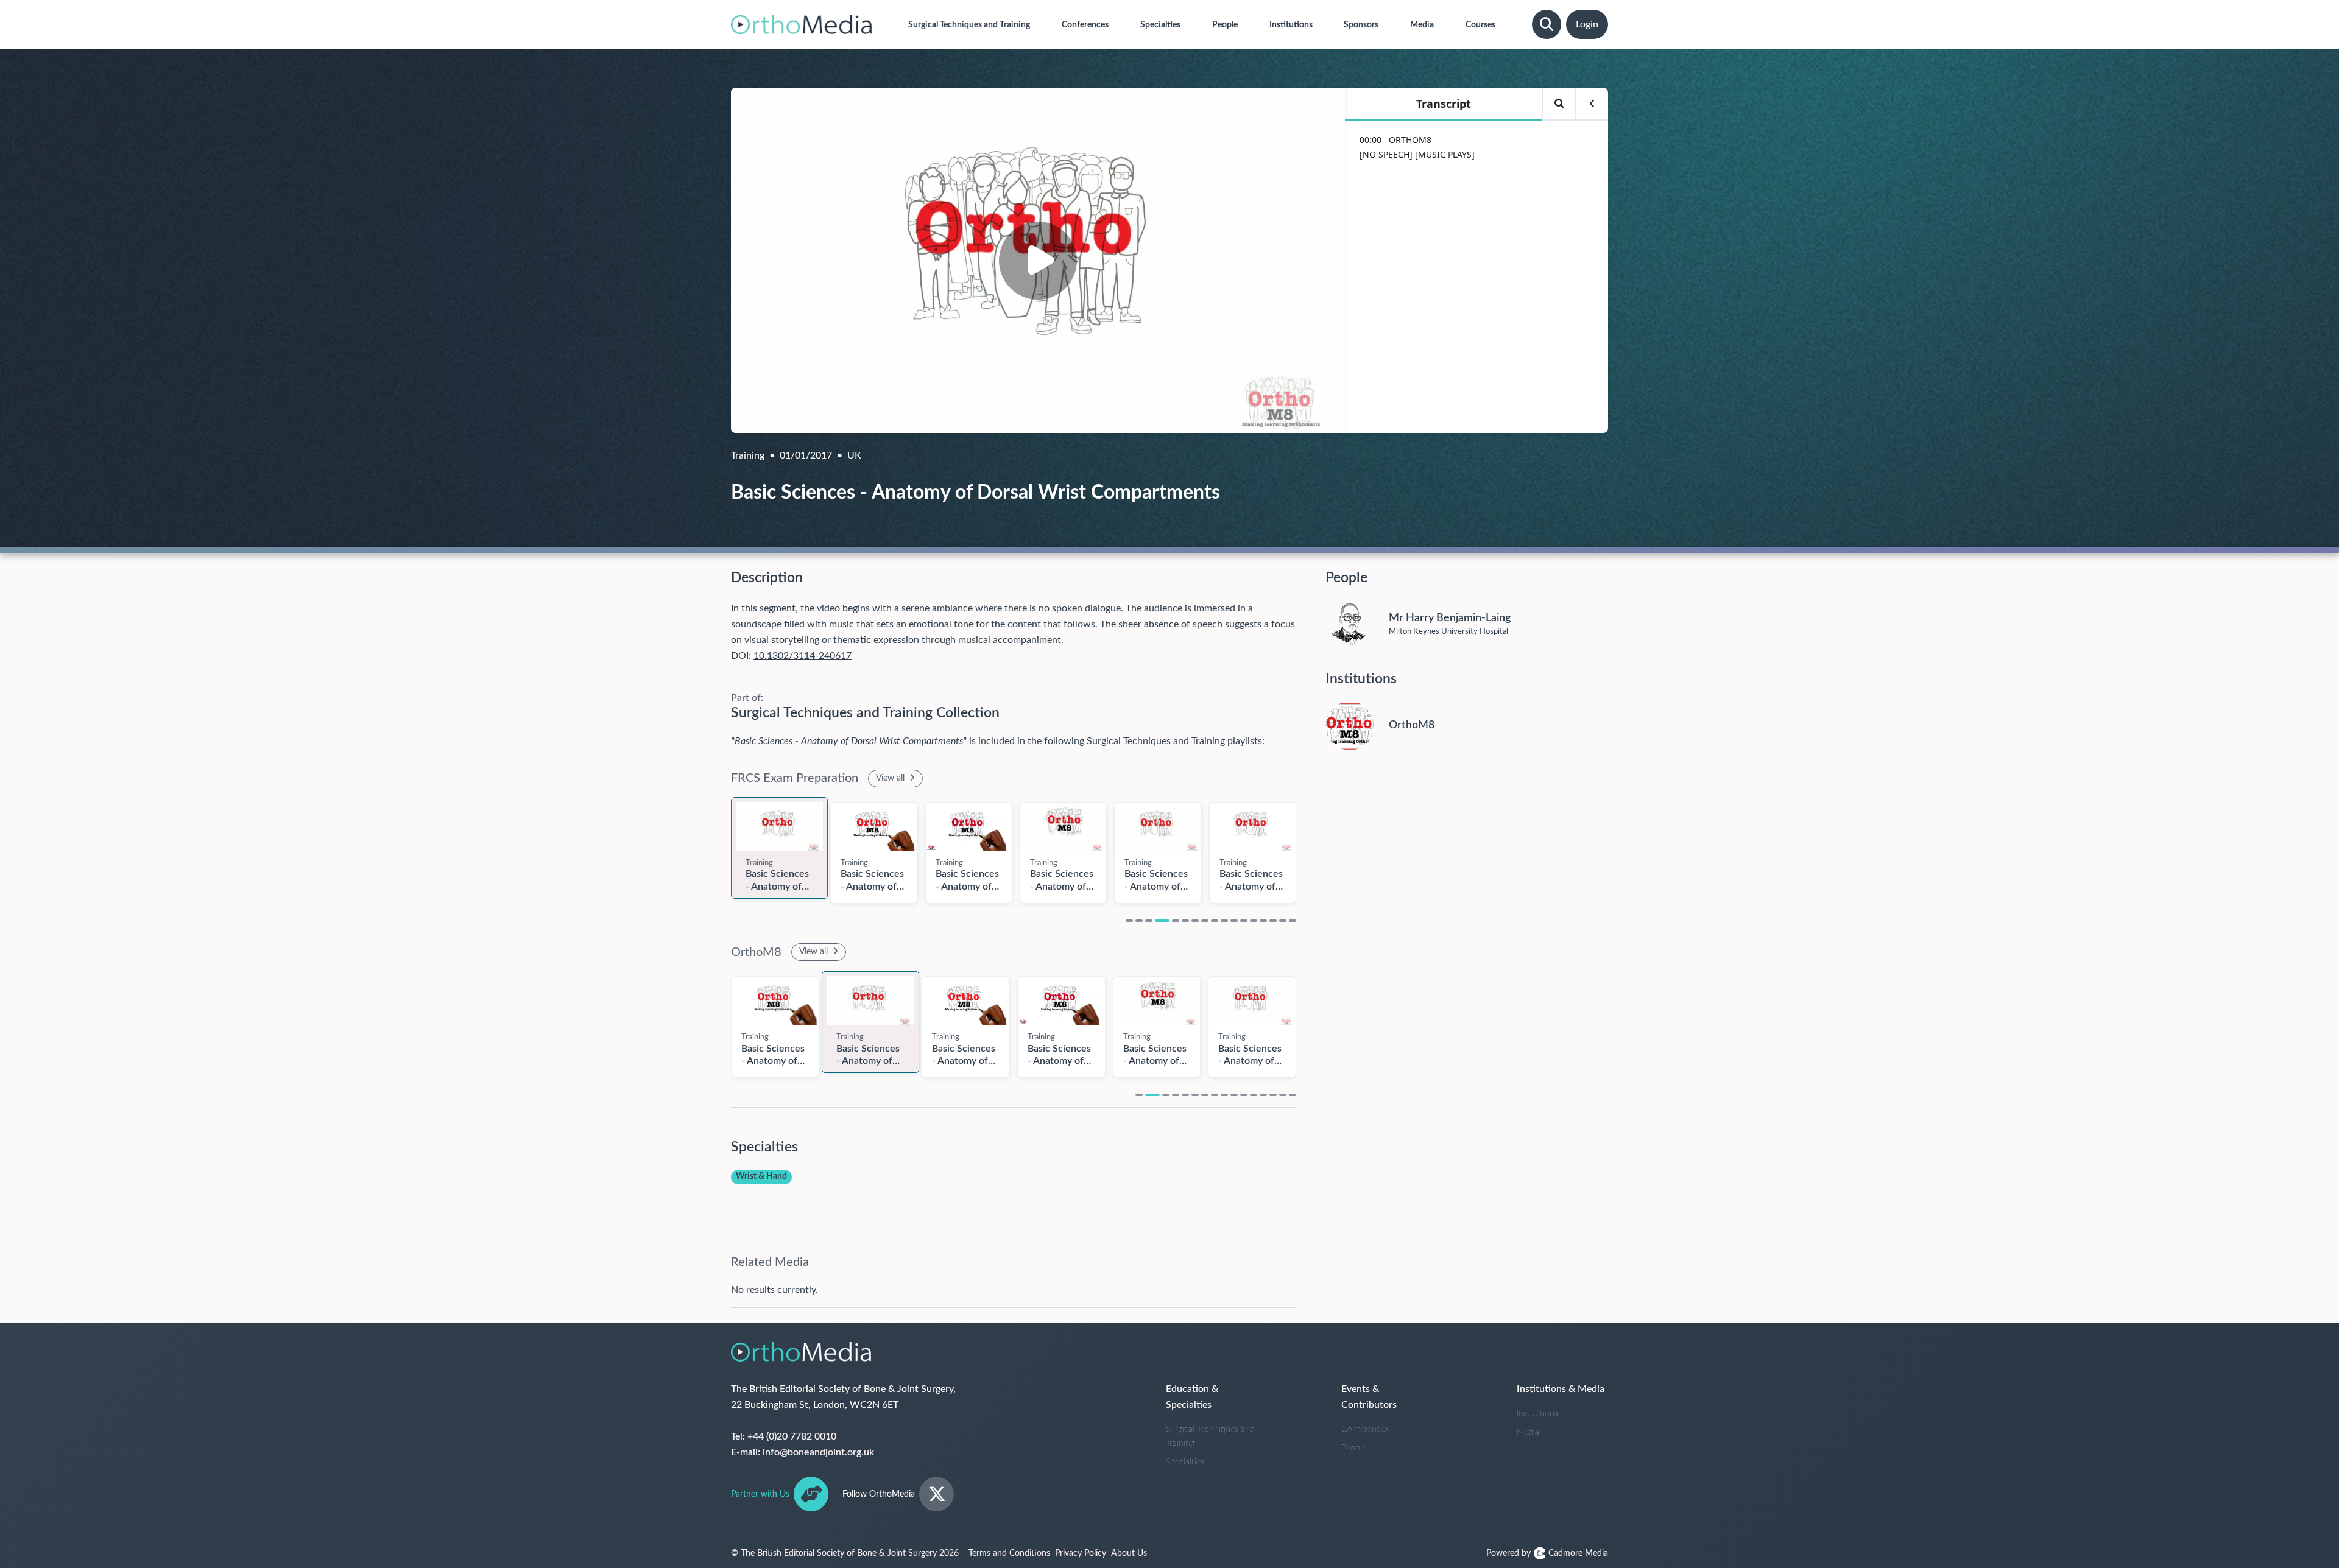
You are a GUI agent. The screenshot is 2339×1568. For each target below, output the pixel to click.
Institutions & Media (1561, 1389)
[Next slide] (1308, 846)
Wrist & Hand (761, 1176)
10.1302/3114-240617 (803, 656)
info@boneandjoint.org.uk (818, 1452)
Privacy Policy (1081, 1553)
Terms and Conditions (1009, 1553)
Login (1587, 24)
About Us (1129, 1553)
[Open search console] (1547, 24)
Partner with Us (760, 1494)
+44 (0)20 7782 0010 (792, 1436)
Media (1528, 1432)
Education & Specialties (1192, 1397)
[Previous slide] (719, 846)
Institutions (1537, 1413)
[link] (779, 827)
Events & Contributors (1369, 1397)
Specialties (1185, 1462)
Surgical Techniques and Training (1210, 1436)
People (1354, 1448)
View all (891, 778)
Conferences (1365, 1429)
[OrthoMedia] (801, 24)
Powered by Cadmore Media (1547, 1553)
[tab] (1129, 921)
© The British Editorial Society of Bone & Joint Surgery (845, 1553)
